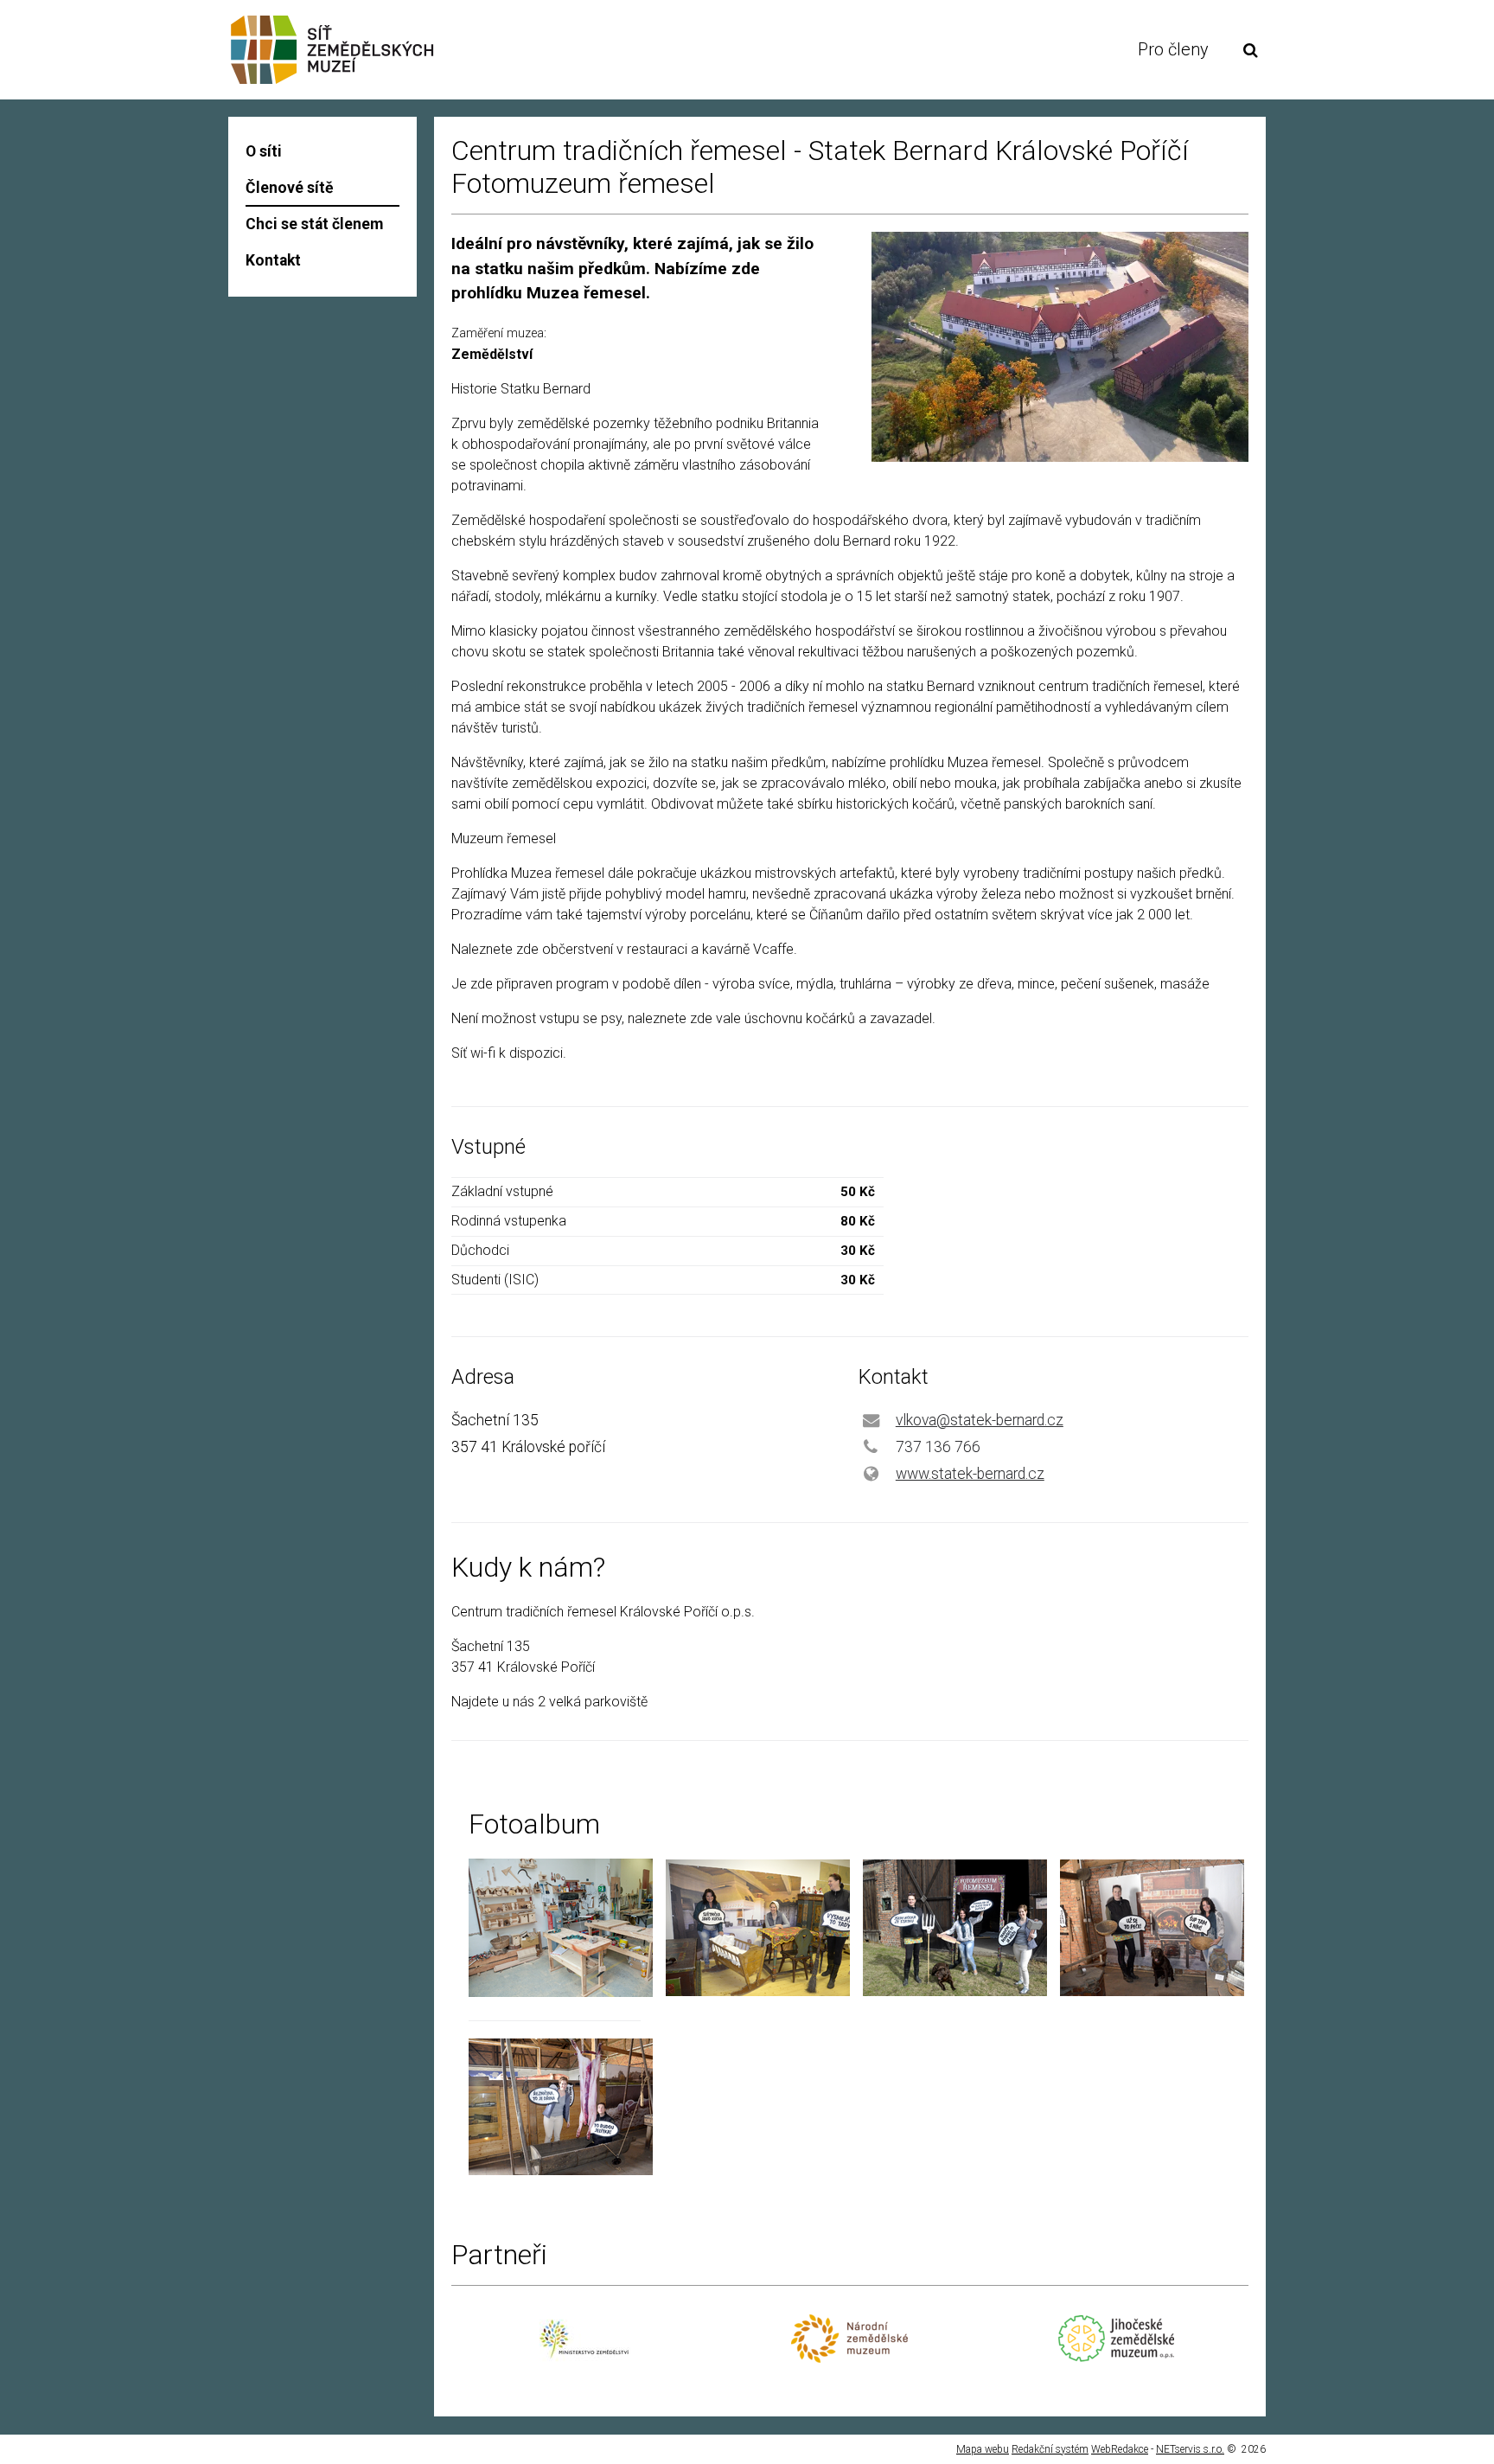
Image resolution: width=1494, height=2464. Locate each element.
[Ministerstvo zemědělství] (584, 2368)
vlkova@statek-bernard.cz (980, 1420)
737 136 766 (938, 1447)
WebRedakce (1120, 2449)
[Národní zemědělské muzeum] (849, 2358)
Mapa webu (983, 2449)
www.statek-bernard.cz (970, 1474)
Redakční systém (1050, 2449)
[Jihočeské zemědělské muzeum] (1116, 2357)
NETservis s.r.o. (1190, 2449)
